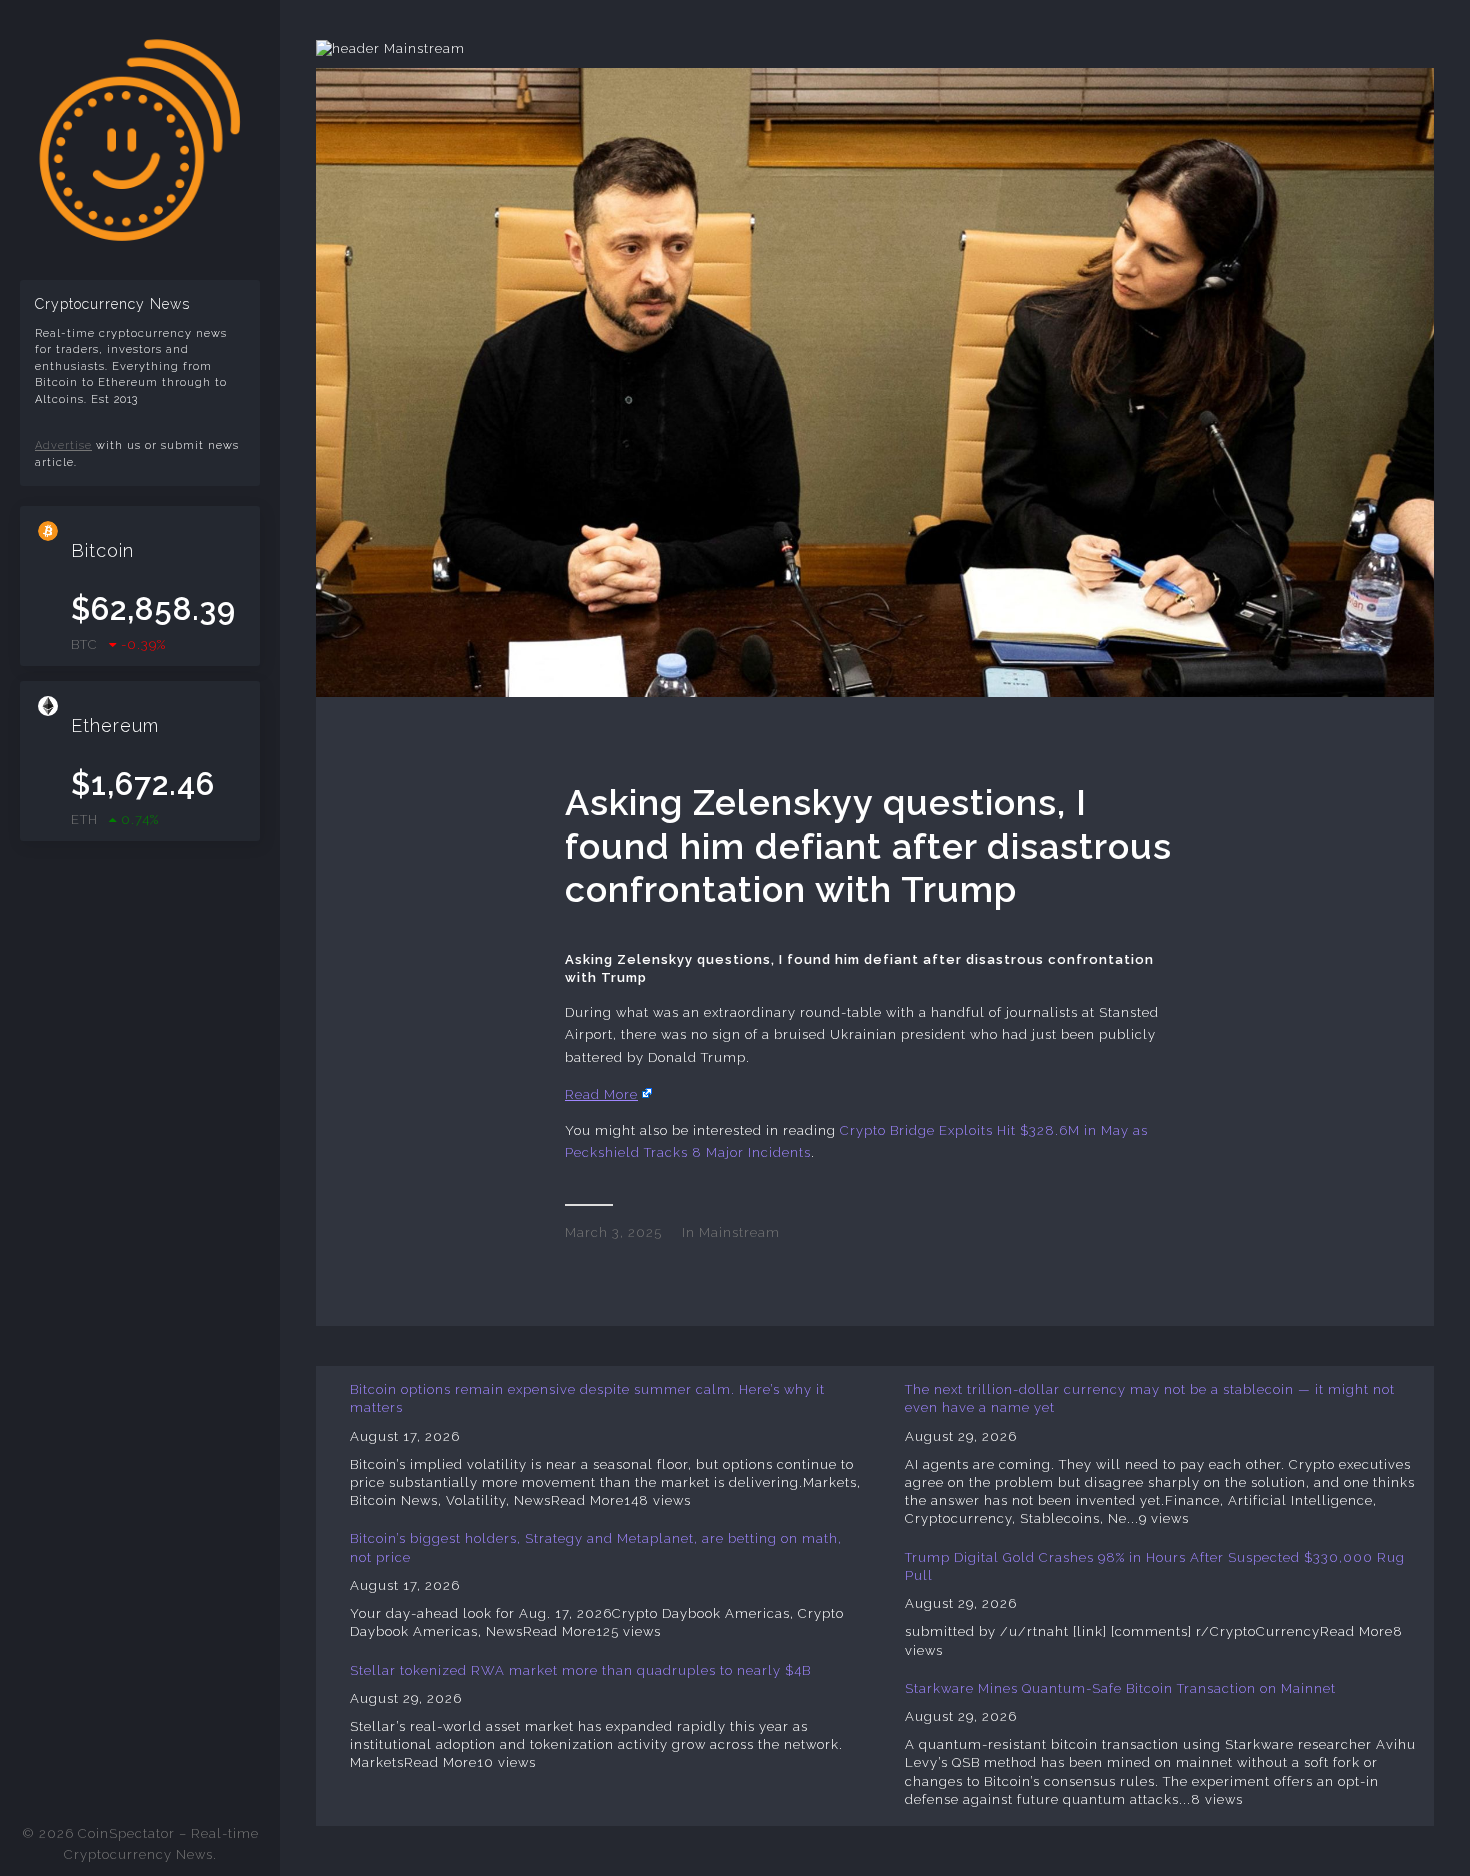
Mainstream (739, 1232)
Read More (601, 1094)
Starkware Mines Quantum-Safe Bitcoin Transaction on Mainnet (1120, 1688)
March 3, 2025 (613, 1232)
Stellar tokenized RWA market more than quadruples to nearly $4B (580, 1670)
